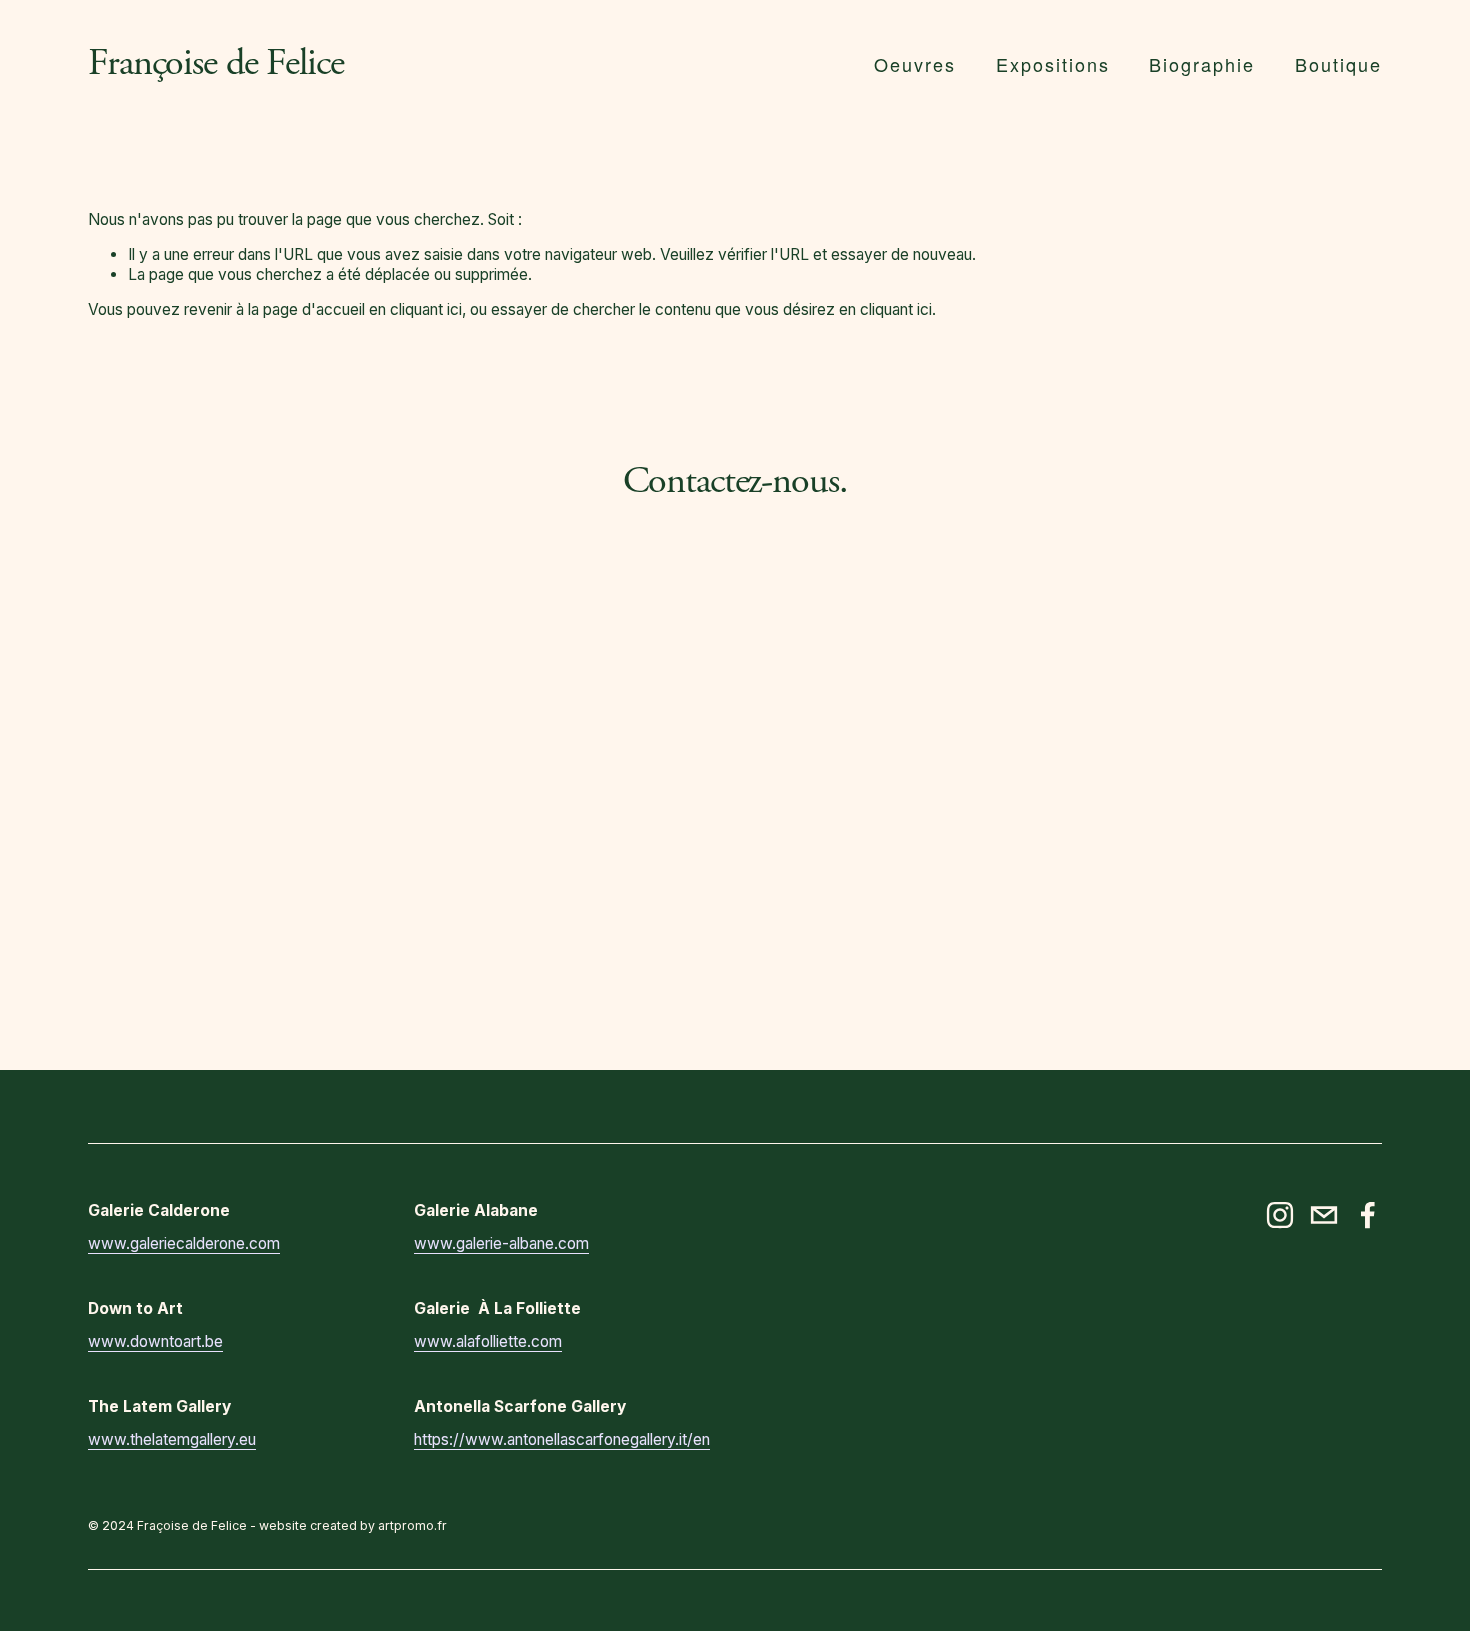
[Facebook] (1368, 1215)
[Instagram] (1280, 1215)
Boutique (1338, 64)
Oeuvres (915, 64)
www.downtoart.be (155, 1341)
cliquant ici (426, 309)
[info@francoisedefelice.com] (1324, 1215)
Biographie (1202, 64)
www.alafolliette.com (488, 1341)
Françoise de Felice (215, 63)
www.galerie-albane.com (501, 1243)
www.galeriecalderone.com (184, 1243)
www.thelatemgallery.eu (172, 1439)
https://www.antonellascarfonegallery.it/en (562, 1439)
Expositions (1053, 64)
